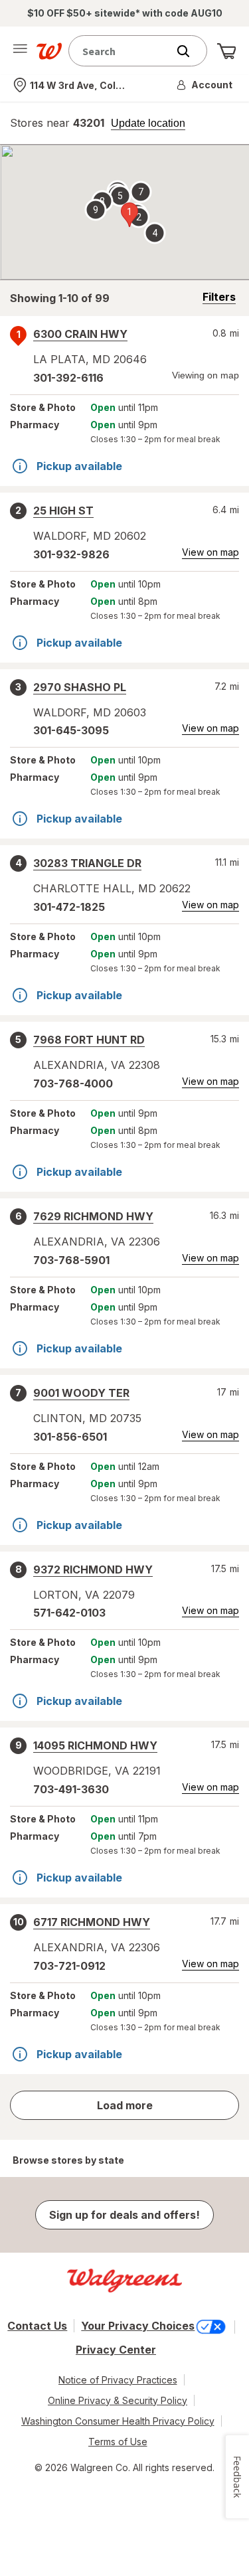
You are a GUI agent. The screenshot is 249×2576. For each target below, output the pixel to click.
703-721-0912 (69, 1966)
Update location (148, 123)
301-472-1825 (69, 907)
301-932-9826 (71, 554)
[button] (205, 85)
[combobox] (121, 51)
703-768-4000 (73, 1084)
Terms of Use (118, 2442)
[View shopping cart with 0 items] (226, 51)
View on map (210, 552)
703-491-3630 (71, 1789)
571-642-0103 (69, 1613)
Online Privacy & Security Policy (118, 2400)
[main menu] (20, 51)
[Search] (190, 51)
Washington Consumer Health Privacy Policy (118, 2421)
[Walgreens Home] (49, 51)
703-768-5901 (71, 1260)
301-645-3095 (71, 730)
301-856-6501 (70, 1437)
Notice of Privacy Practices (118, 2380)
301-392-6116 (68, 378)
